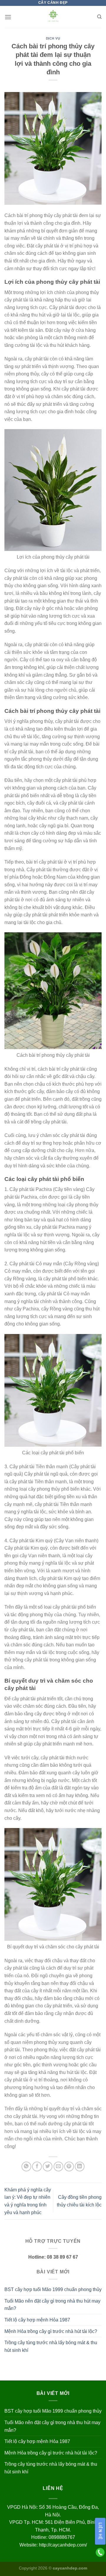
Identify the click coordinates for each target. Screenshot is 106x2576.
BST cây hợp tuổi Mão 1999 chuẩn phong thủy (53, 2289)
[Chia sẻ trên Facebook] (37, 2166)
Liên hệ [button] (100, 2531)
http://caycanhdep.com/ (63, 2545)
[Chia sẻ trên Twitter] (48, 2166)
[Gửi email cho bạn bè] (58, 2166)
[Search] (99, 17)
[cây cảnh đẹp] (53, 17)
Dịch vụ (53, 38)
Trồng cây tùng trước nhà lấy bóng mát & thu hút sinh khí (51, 2346)
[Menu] (8, 17)
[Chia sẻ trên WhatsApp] (26, 2166)
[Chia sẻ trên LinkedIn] (80, 2166)
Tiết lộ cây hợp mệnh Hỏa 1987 (37, 2320)
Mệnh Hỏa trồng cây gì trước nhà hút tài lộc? (51, 2331)
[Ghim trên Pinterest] (69, 2166)
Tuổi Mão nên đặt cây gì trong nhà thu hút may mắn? (52, 2305)
